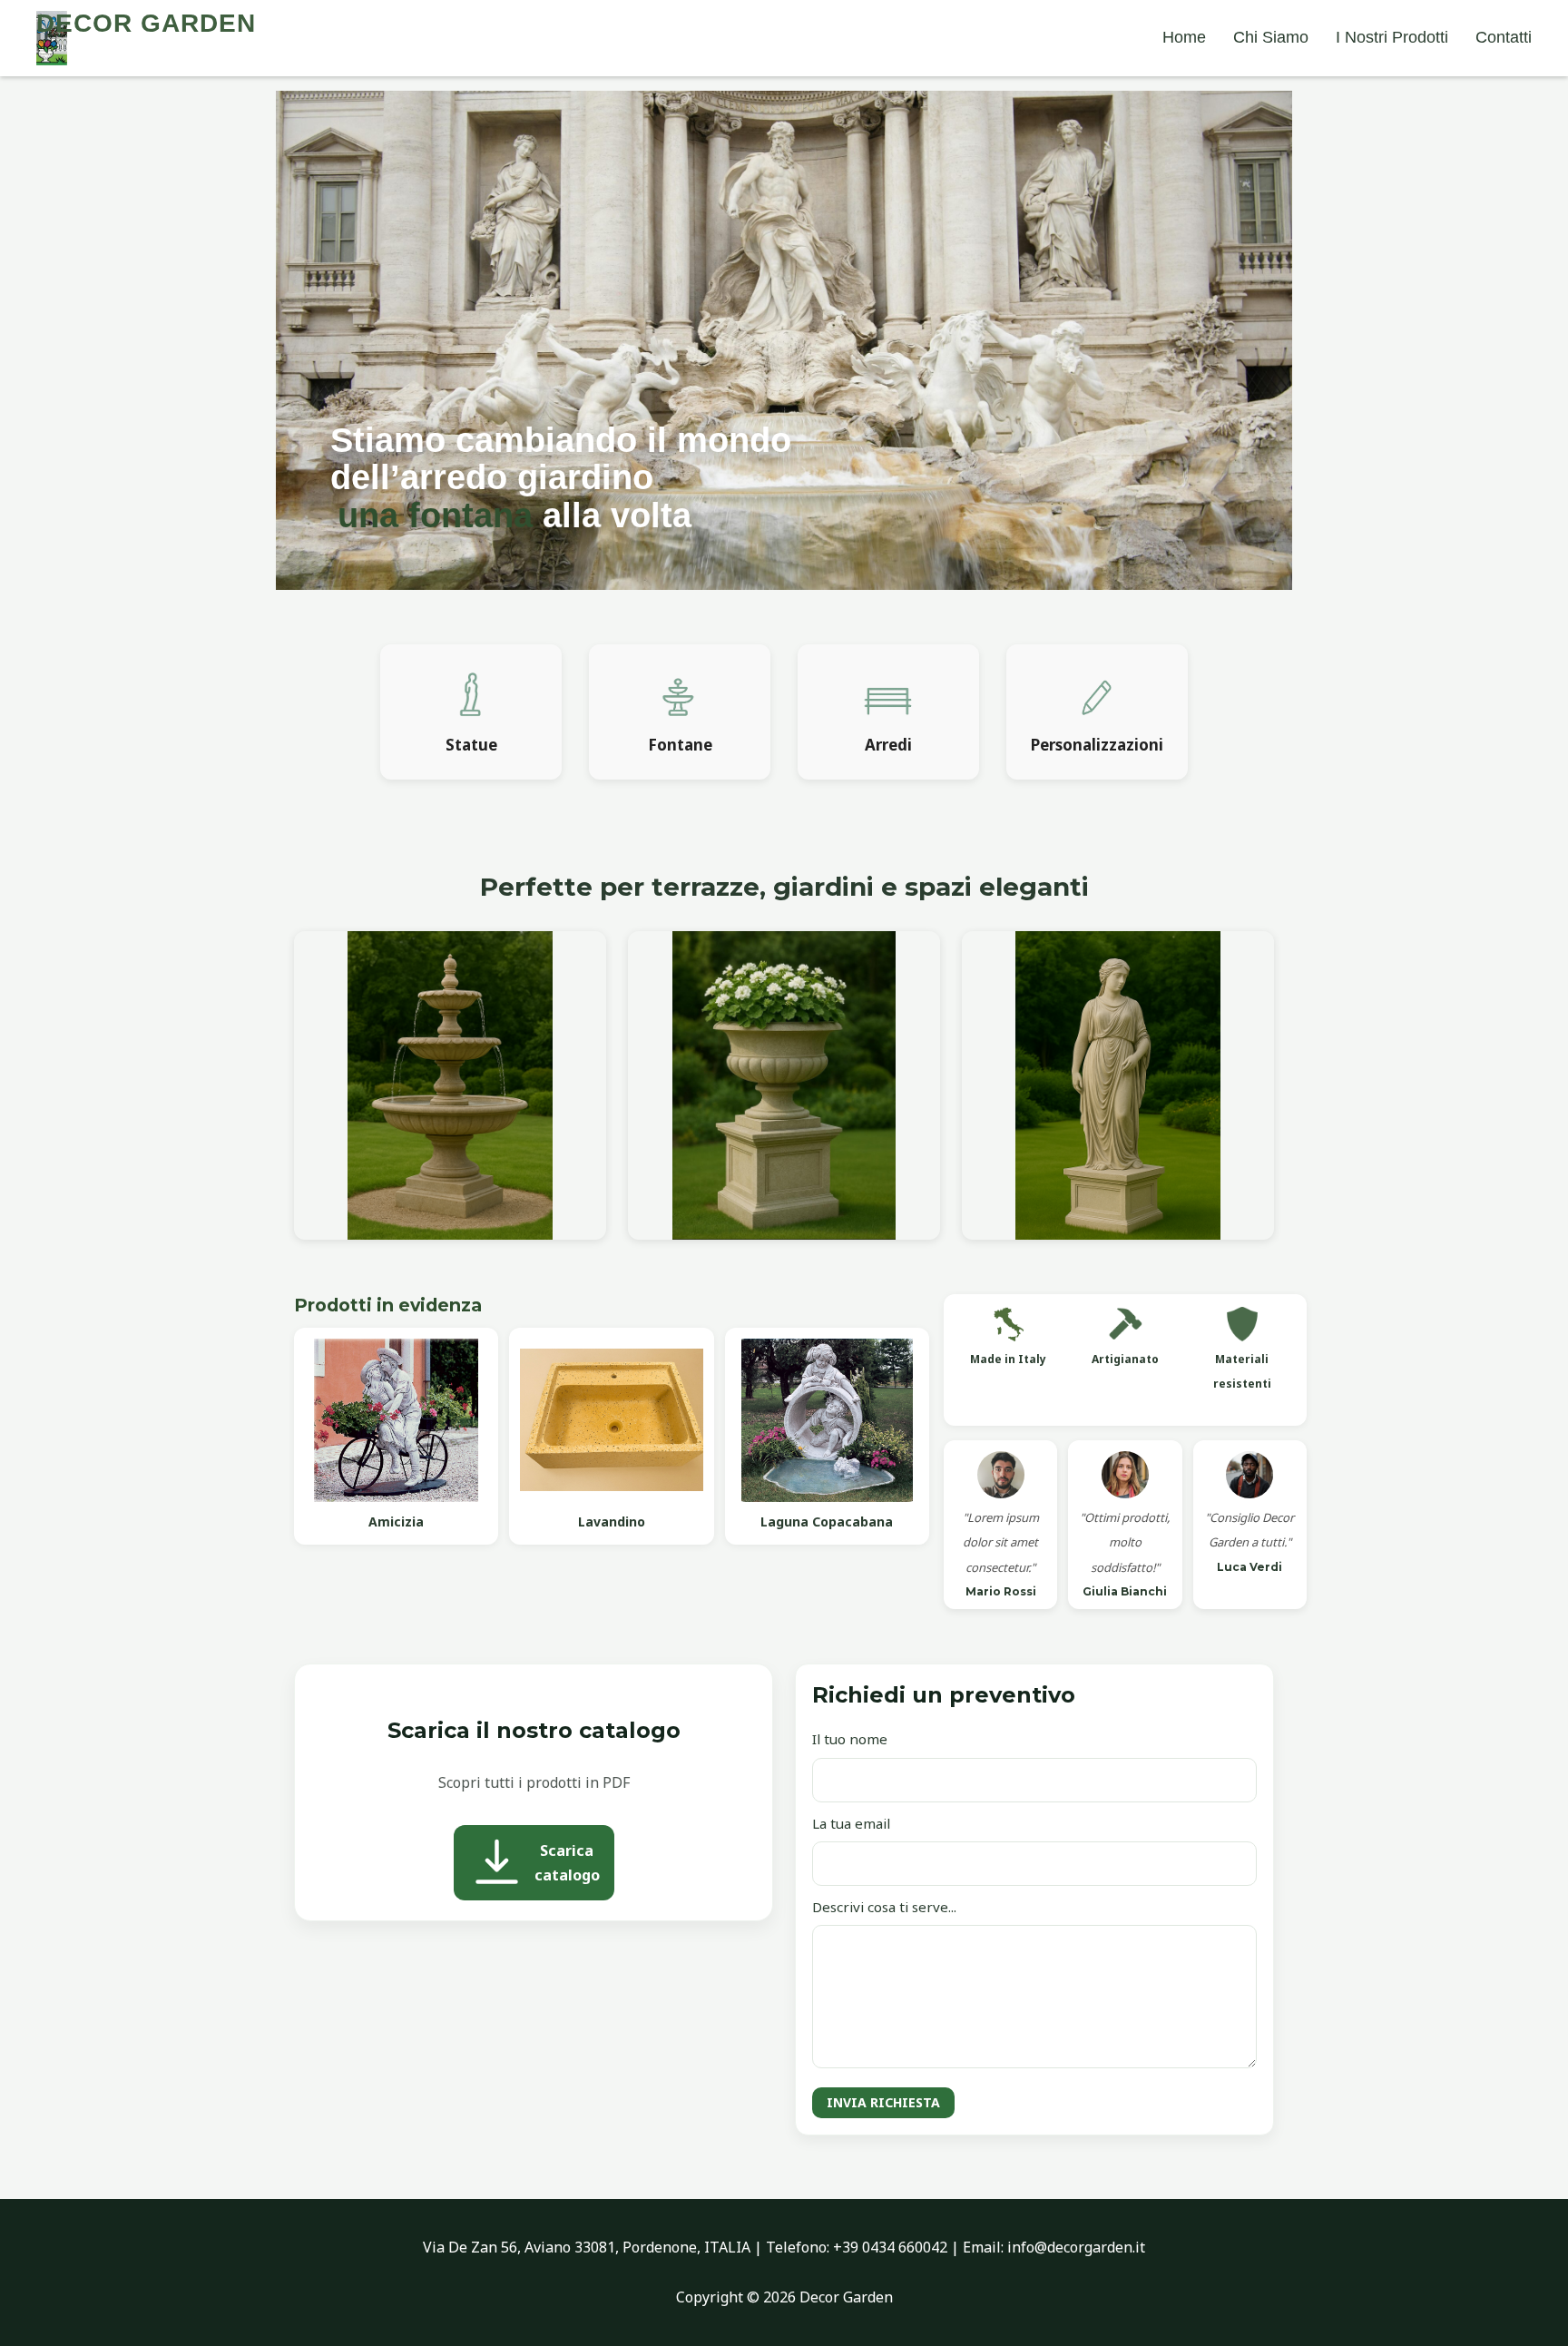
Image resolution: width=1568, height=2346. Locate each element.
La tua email (851, 1823)
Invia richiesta (883, 2102)
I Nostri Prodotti (1392, 37)
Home (1184, 37)
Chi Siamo (1271, 37)
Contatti (1504, 37)
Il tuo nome (850, 1739)
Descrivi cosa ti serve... (884, 1907)
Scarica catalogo (567, 1863)
